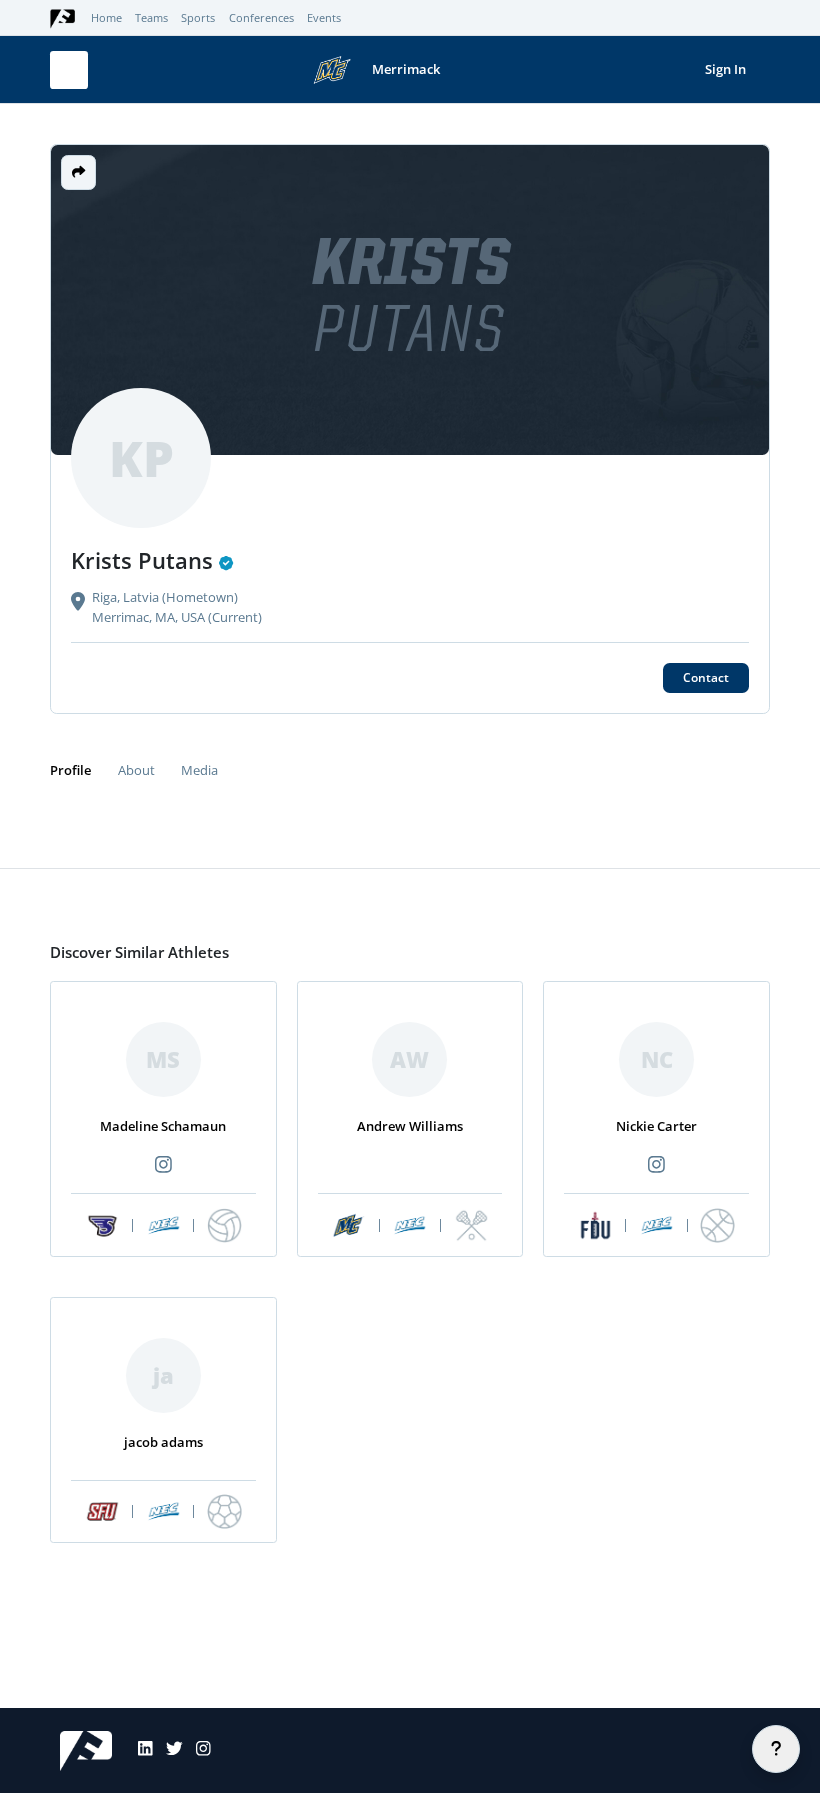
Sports (198, 18)
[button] (78, 172)
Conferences (261, 18)
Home (106, 18)
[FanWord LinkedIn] (139, 1751)
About (136, 770)
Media (199, 770)
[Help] (776, 1749)
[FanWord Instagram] (197, 1751)
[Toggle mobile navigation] (69, 70)
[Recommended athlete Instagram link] (163, 1165)
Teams (151, 18)
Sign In (725, 69)
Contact (706, 677)
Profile (70, 770)
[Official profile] (227, 563)
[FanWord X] (168, 1751)
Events (324, 18)
